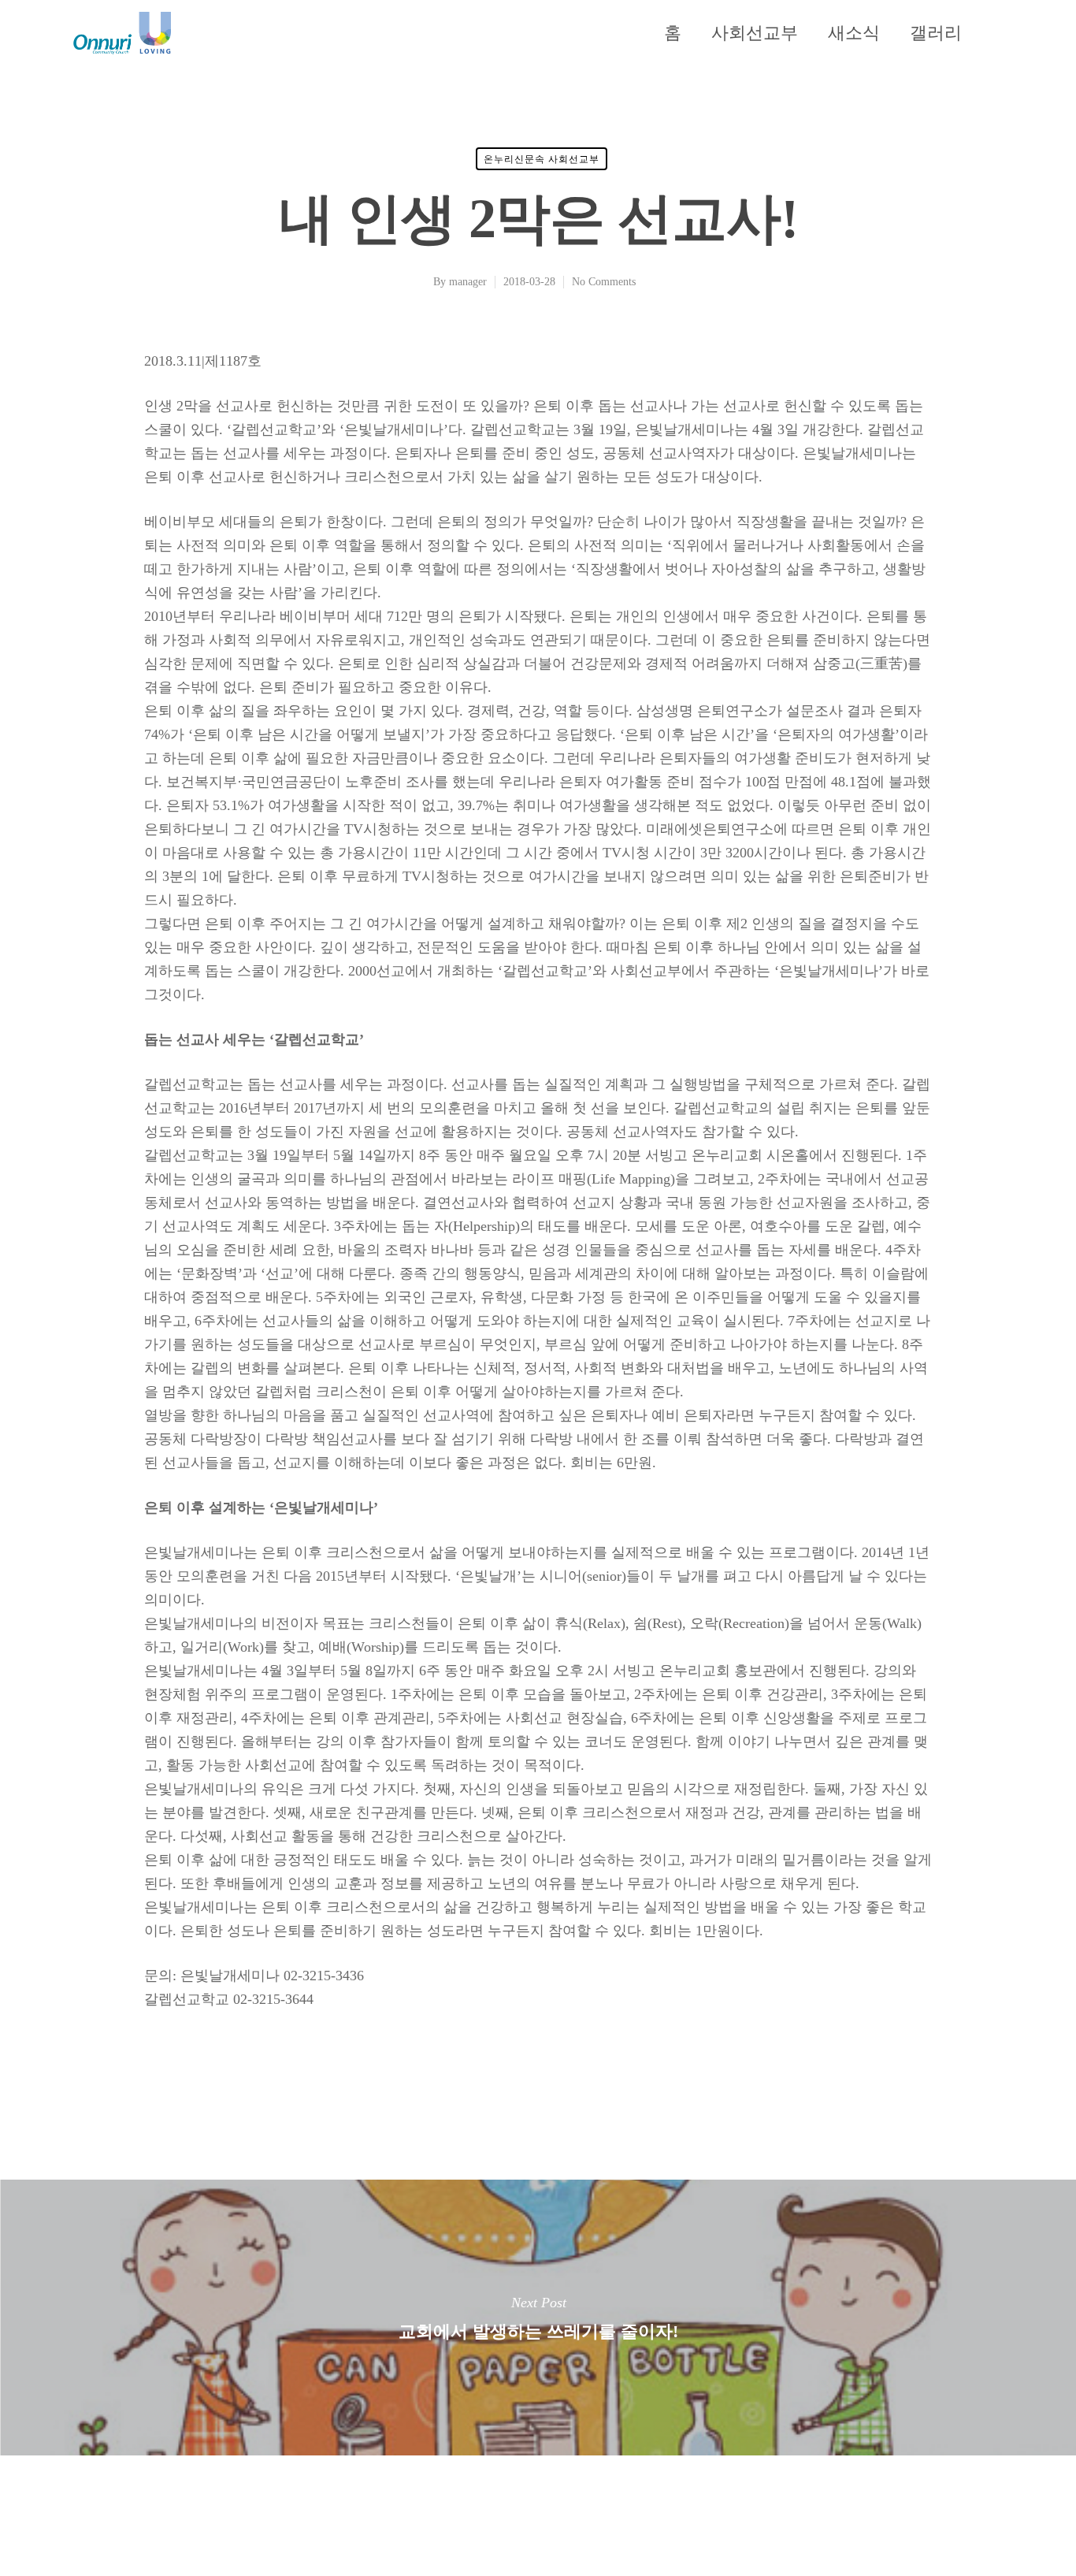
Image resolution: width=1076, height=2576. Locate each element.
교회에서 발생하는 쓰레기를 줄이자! (538, 2318)
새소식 (854, 33)
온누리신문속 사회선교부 (542, 159)
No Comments (604, 282)
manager (468, 282)
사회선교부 (755, 33)
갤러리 (936, 33)
